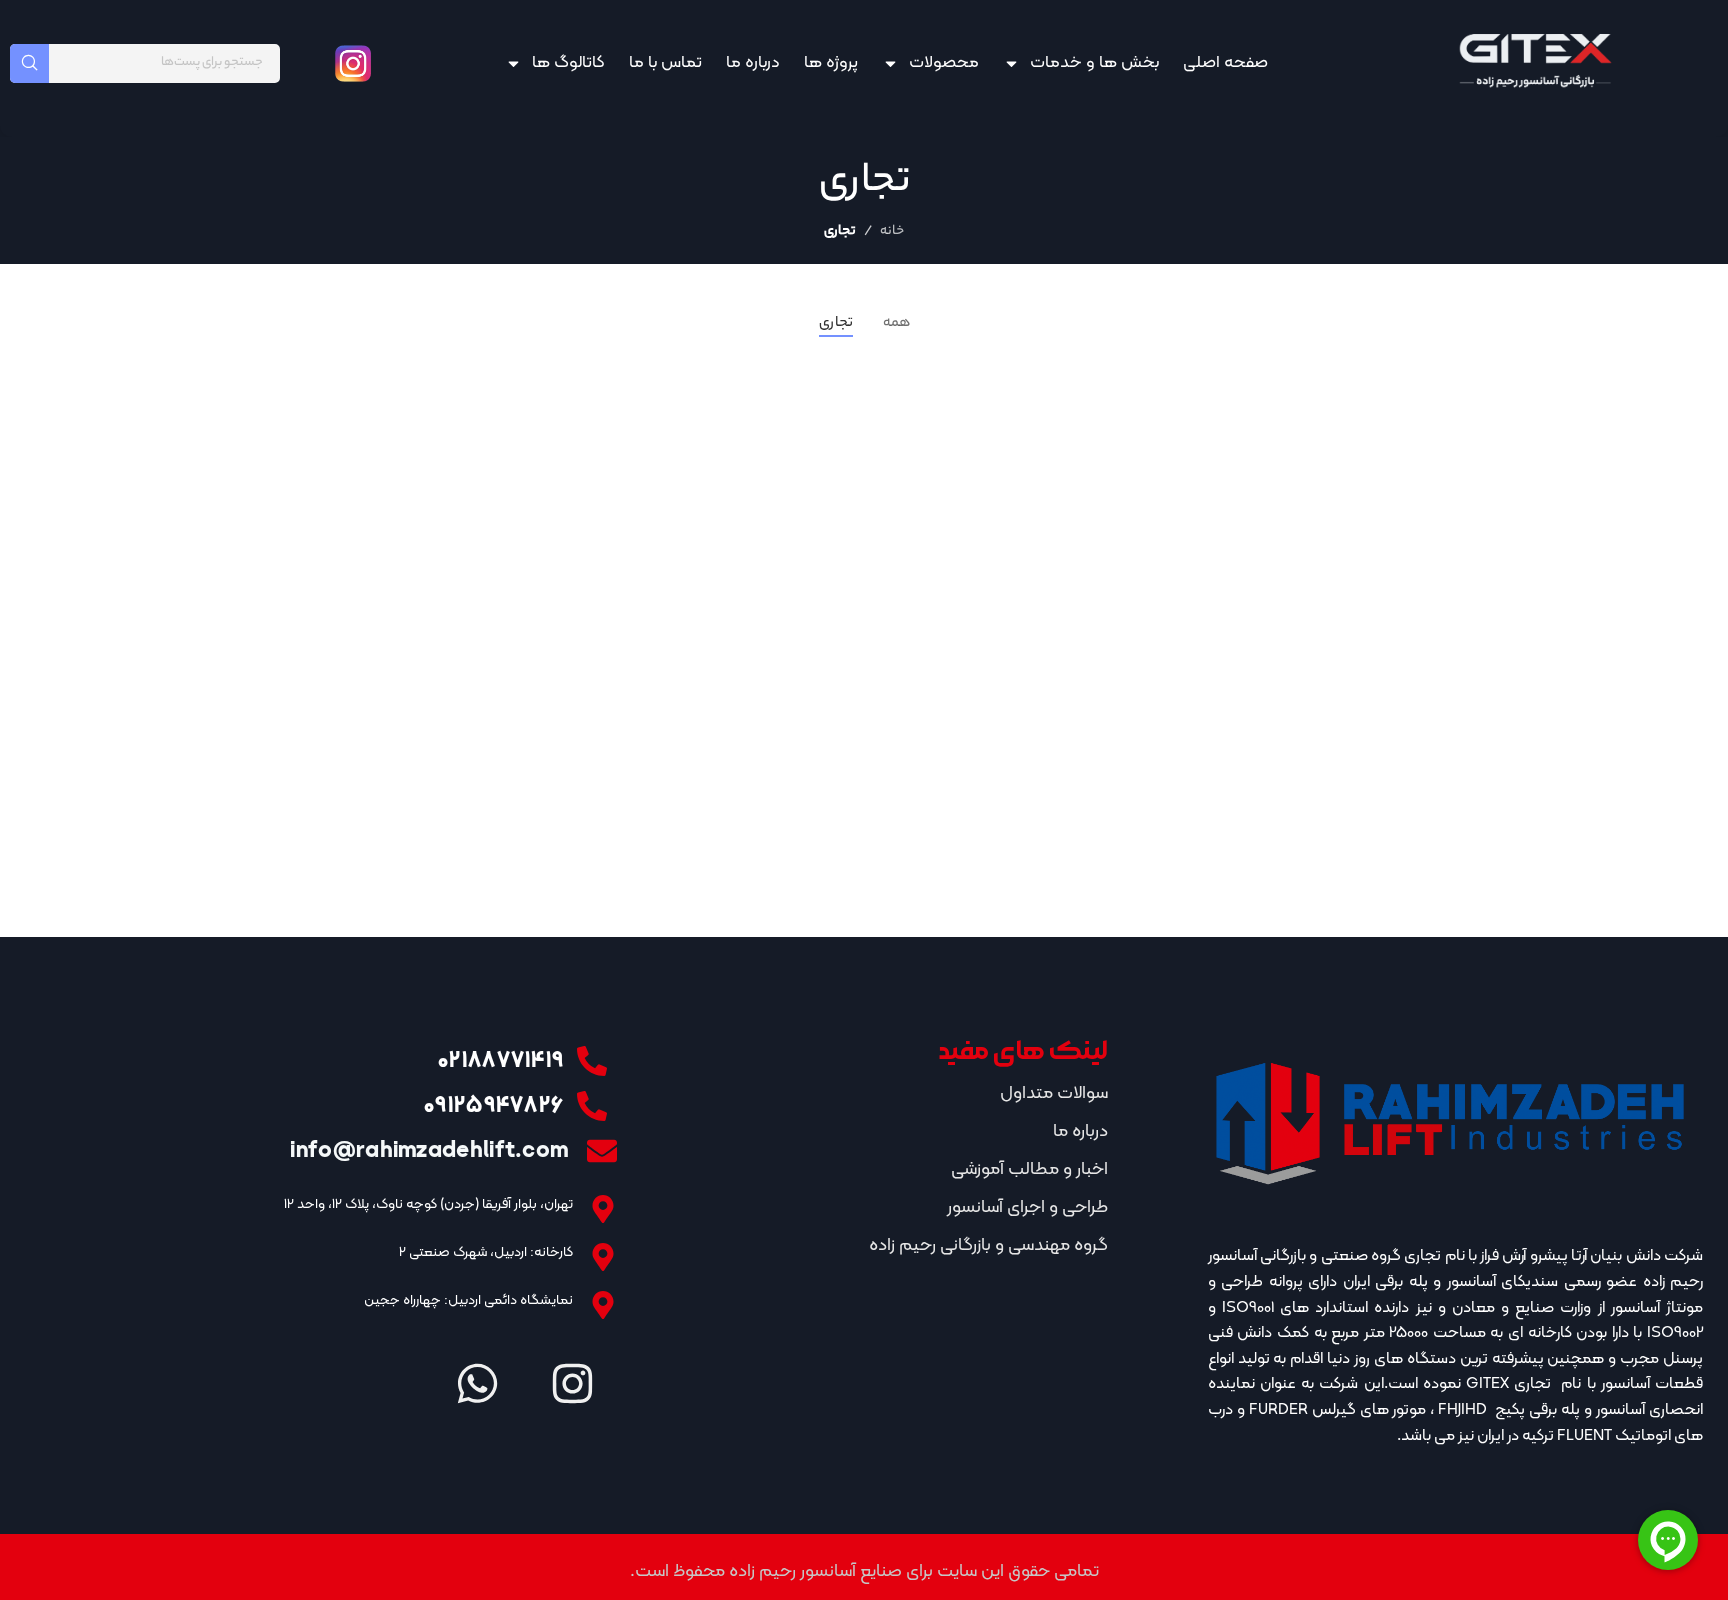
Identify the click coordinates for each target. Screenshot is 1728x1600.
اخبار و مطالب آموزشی (1029, 1169)
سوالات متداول (1054, 1093)
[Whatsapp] (477, 1384)
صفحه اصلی (1225, 63)
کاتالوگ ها (568, 63)
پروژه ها (831, 63)
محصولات (944, 63)
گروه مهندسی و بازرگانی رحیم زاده (988, 1245)
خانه (892, 231)
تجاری (840, 231)
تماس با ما (665, 63)
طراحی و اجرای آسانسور (1027, 1207)
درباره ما (753, 63)
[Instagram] (572, 1384)
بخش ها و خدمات (1094, 63)
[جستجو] (29, 63)
